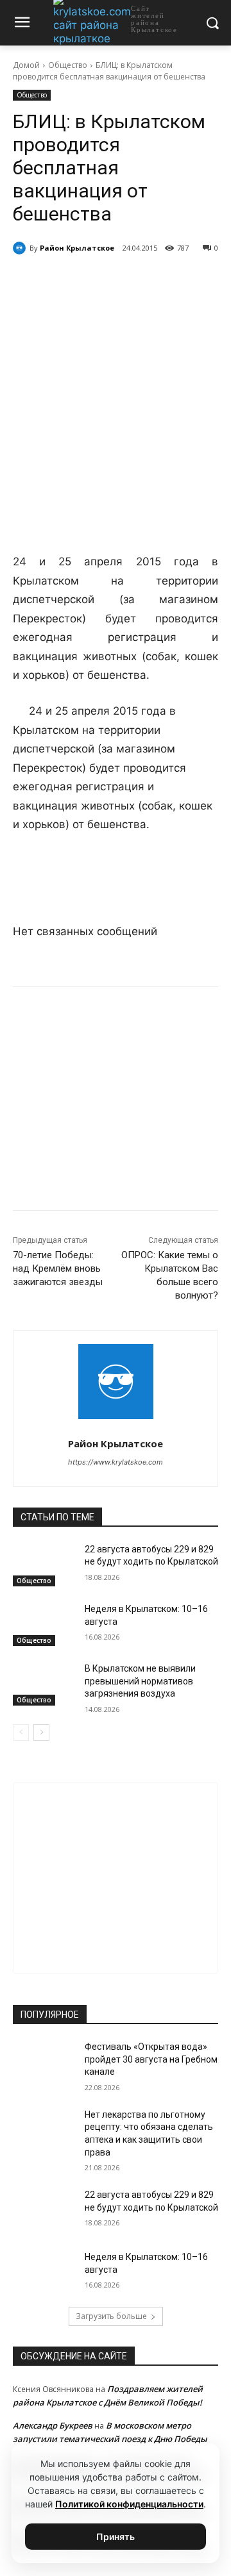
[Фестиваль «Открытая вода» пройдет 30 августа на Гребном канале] (44, 2062)
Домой (26, 65)
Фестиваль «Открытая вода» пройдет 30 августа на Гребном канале (151, 2059)
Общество (68, 65)
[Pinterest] (155, 281)
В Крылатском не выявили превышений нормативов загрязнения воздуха (140, 1681)
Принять (116, 2537)
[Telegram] (96, 281)
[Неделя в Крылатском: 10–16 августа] (44, 1625)
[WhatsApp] (125, 281)
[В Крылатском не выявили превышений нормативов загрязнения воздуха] (44, 1684)
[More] (185, 281)
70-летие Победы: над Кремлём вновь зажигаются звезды (58, 1268)
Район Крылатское (77, 248)
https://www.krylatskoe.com (116, 1462)
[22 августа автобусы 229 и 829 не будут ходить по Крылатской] (44, 1565)
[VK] (66, 281)
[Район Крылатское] (21, 248)
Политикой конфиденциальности (129, 2504)
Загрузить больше (111, 2316)
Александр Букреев (53, 2425)
